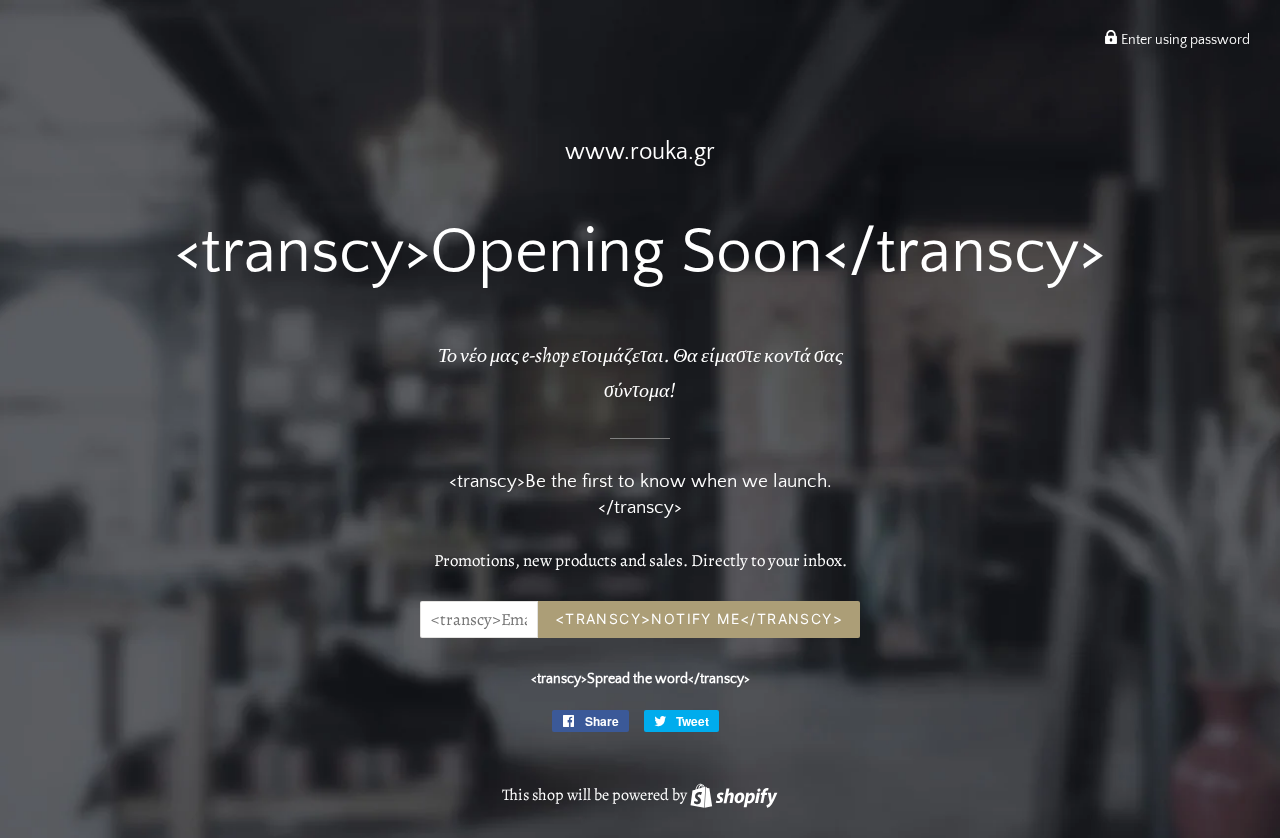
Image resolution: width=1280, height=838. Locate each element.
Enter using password (1184, 40)
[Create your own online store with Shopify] (733, 795)
